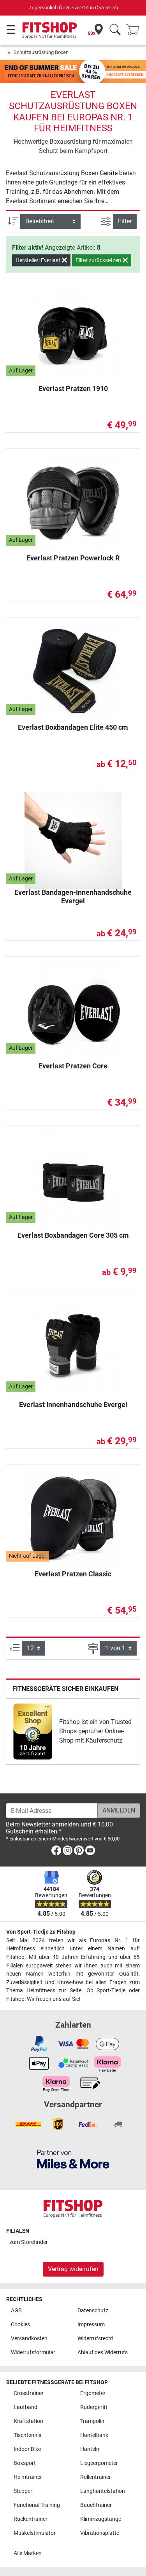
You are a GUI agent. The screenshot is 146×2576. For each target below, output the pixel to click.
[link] (33, 1732)
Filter (125, 221)
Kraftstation (28, 2421)
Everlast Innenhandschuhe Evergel (73, 1405)
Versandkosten (29, 2339)
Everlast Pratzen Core (73, 1066)
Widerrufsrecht (95, 2339)
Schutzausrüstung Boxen (41, 52)
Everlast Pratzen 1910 (73, 389)
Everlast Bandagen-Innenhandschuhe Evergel (73, 897)
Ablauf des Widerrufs (103, 2352)
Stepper (23, 2491)
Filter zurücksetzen (99, 260)
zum (29, 2242)
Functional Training (37, 2505)
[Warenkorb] (135, 30)
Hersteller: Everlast (39, 260)
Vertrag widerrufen (73, 2269)
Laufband (26, 2407)
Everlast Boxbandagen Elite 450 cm (73, 727)
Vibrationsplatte (100, 2533)
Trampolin (92, 2421)
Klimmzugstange (101, 2519)
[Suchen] (115, 30)
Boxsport (25, 2463)
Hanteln (90, 2449)
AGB (16, 2311)
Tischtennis (27, 2435)
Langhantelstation (103, 2491)
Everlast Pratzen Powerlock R (73, 558)
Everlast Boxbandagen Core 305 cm (73, 1235)
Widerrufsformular (33, 2352)
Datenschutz (93, 2311)
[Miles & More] (73, 2159)
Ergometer (93, 2393)
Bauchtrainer (96, 2505)
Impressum (91, 2325)
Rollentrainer (96, 2477)
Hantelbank (94, 2435)
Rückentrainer (31, 2519)
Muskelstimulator (35, 2533)
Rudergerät (94, 2407)
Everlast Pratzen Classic (73, 1574)
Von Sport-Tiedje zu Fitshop (41, 1932)
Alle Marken (28, 2553)
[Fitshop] (50, 30)
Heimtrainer (28, 2477)
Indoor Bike (27, 2449)
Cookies (20, 2325)
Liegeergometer (99, 2463)
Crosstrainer (29, 2393)
